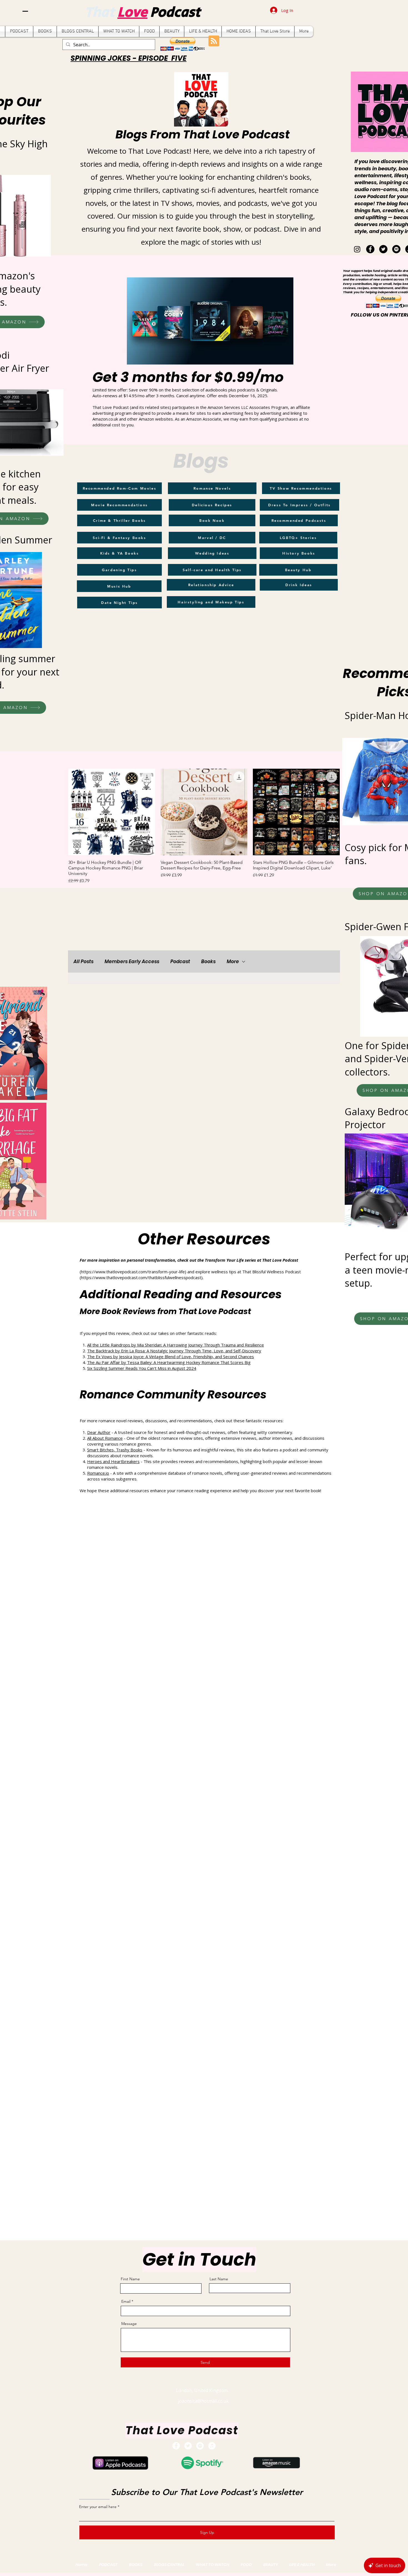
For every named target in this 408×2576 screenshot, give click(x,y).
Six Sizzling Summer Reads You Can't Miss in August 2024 (142, 1368)
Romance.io (98, 1473)
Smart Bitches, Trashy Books (115, 1450)
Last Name (219, 2279)
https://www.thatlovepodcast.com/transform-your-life (133, 1272)
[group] (204, 827)
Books (208, 962)
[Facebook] (370, 249)
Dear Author (99, 1432)
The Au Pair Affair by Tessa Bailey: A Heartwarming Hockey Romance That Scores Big (169, 1362)
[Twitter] (383, 249)
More (233, 962)
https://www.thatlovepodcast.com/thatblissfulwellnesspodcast (141, 1277)
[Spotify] (396, 249)
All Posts (84, 962)
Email (126, 2301)
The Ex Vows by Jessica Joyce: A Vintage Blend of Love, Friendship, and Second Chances (171, 1357)
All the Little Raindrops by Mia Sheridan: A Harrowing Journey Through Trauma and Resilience (176, 1345)
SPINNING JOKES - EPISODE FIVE (129, 58)
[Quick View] (112, 812)
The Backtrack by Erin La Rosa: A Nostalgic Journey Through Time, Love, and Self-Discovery (174, 1351)
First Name (130, 2279)
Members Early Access (132, 962)
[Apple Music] (212, 2446)
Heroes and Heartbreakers (113, 1461)
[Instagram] (357, 249)
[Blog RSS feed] (214, 41)
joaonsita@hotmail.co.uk (203, 2401)
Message (129, 2324)
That (101, 13)
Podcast (175, 13)
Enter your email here (98, 2507)
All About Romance (105, 1438)
